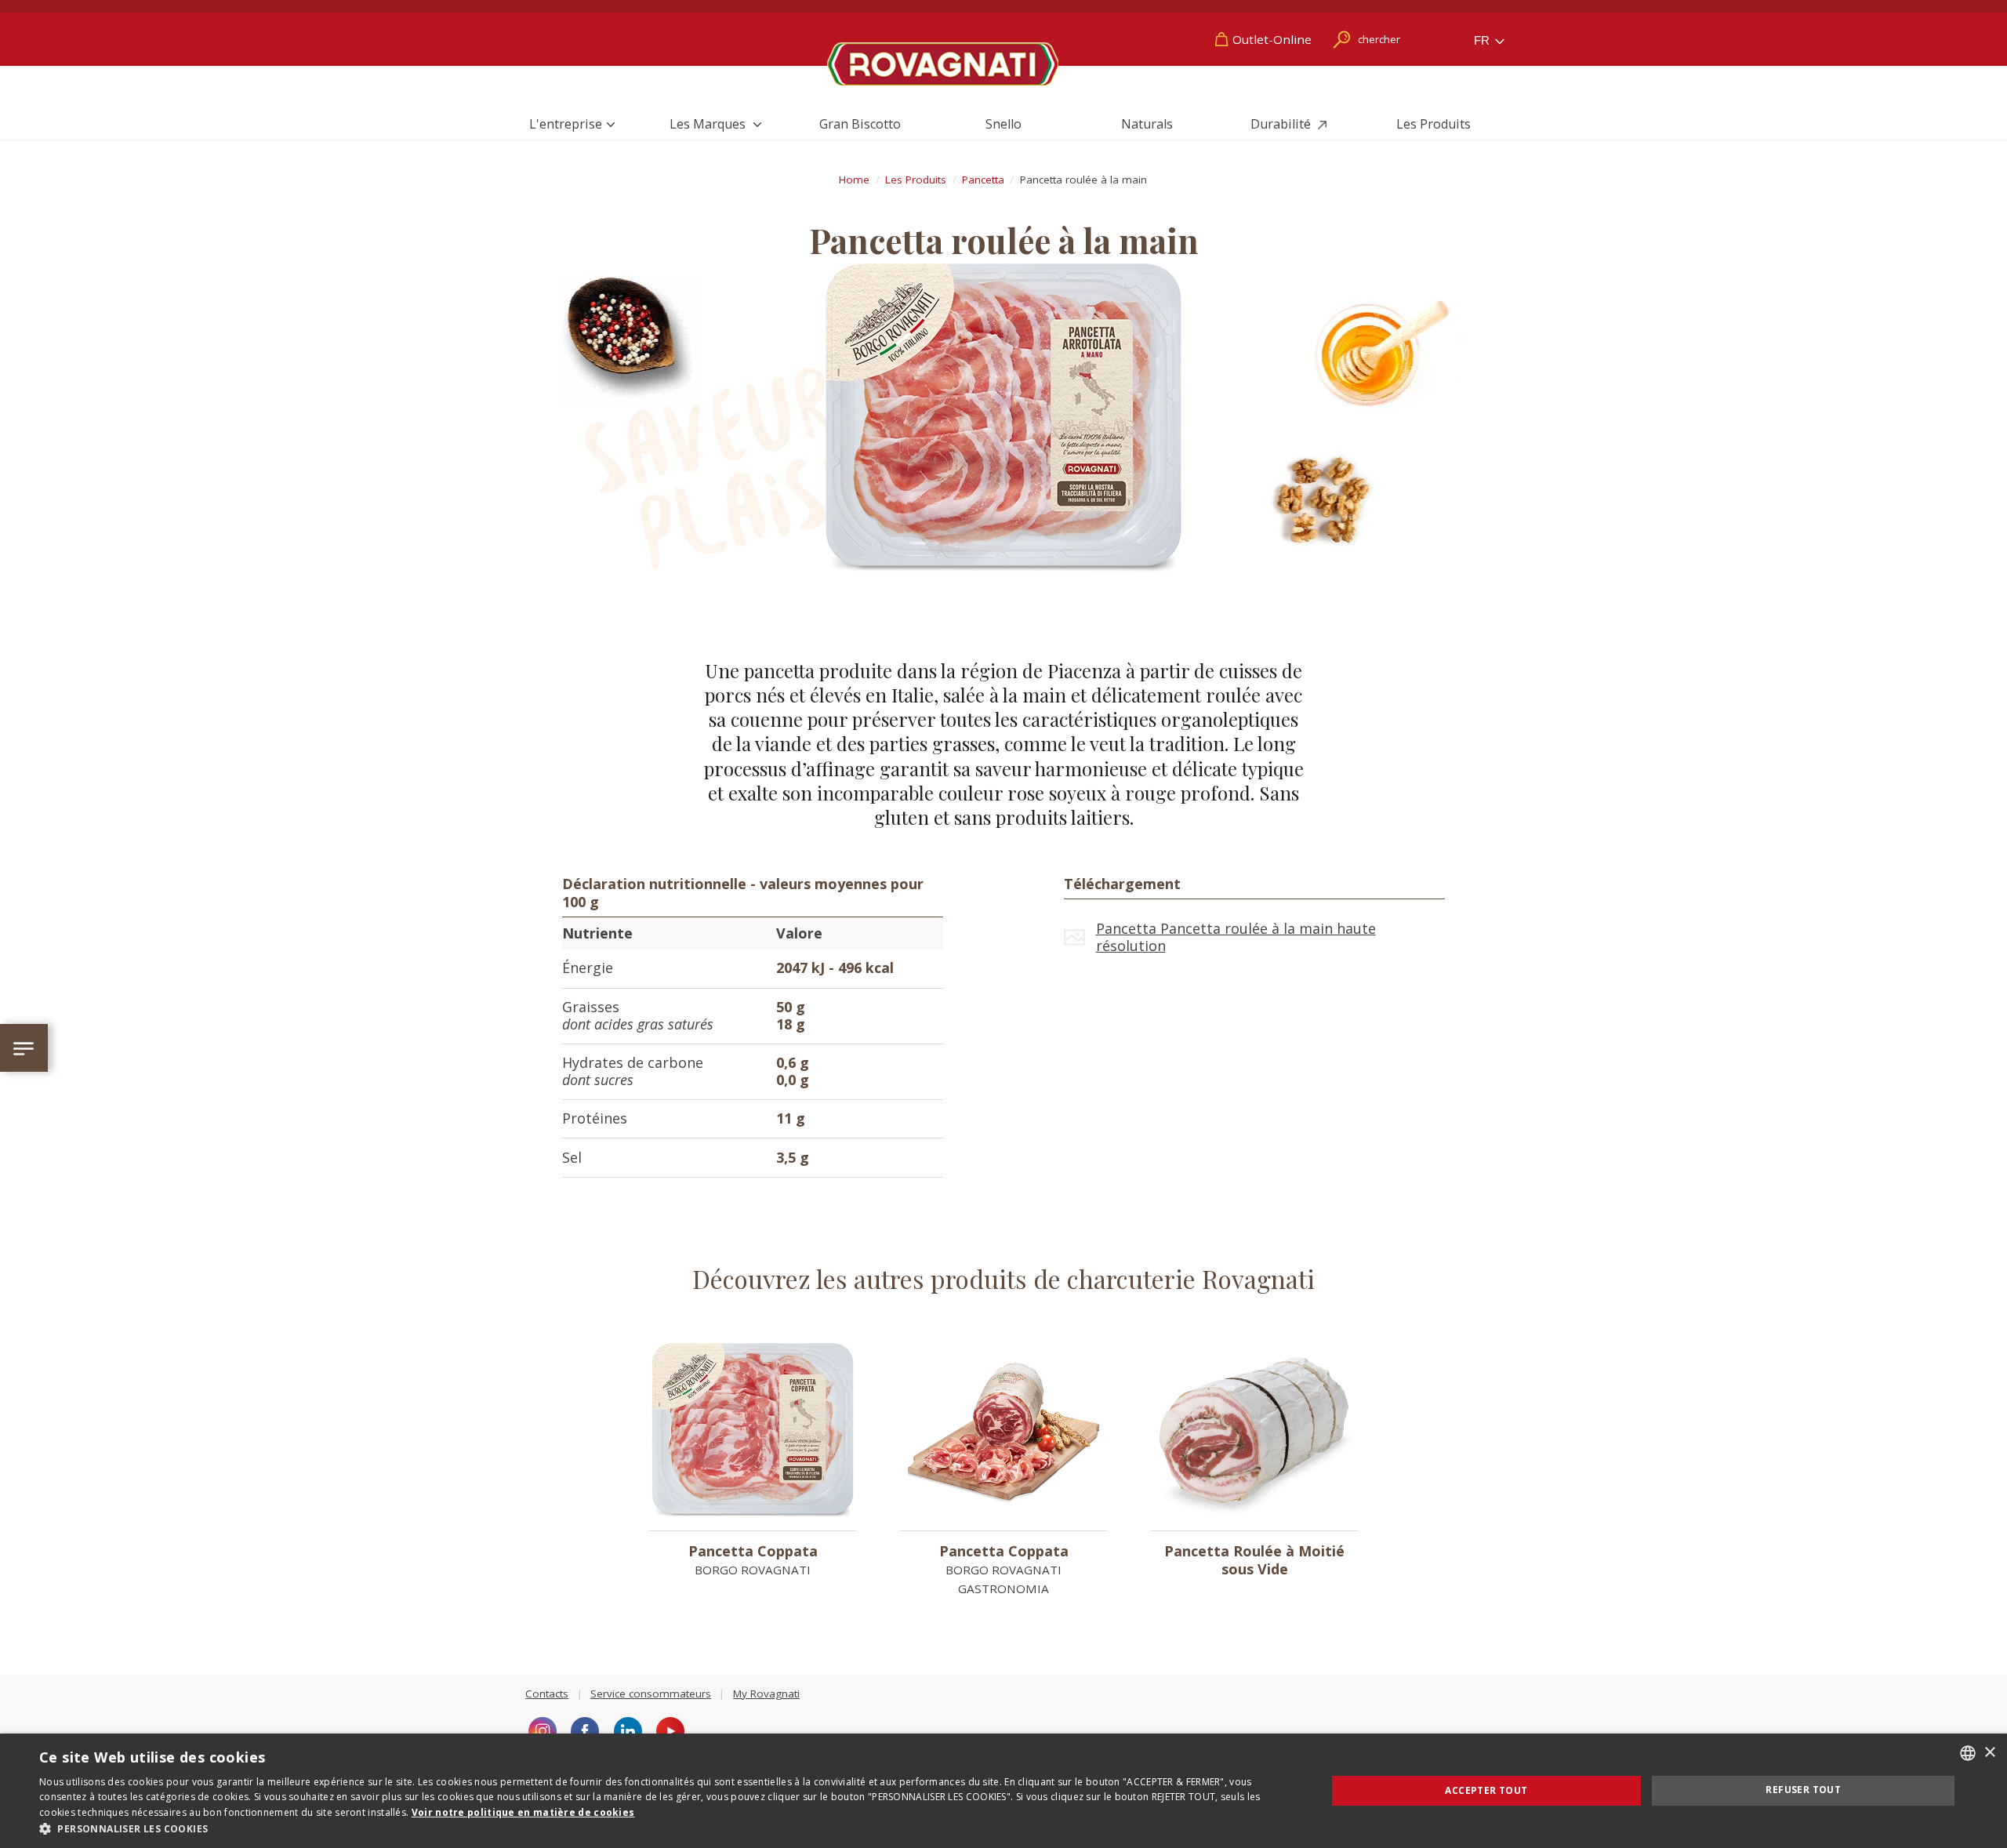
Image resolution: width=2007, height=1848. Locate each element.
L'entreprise (566, 124)
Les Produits (1434, 124)
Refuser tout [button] (1803, 1790)
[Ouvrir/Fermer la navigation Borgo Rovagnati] (24, 1048)
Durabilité (1282, 124)
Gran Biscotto (860, 124)
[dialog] (1003, 1791)
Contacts (547, 1694)
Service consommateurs (651, 1694)
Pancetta (983, 180)
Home (854, 180)
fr (1483, 40)
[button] (664, 1828)
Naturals (1147, 124)
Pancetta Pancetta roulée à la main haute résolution (1236, 937)
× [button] (1989, 1753)
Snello (1003, 124)
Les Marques (709, 124)
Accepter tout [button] (1486, 1790)
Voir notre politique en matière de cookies (523, 1812)
